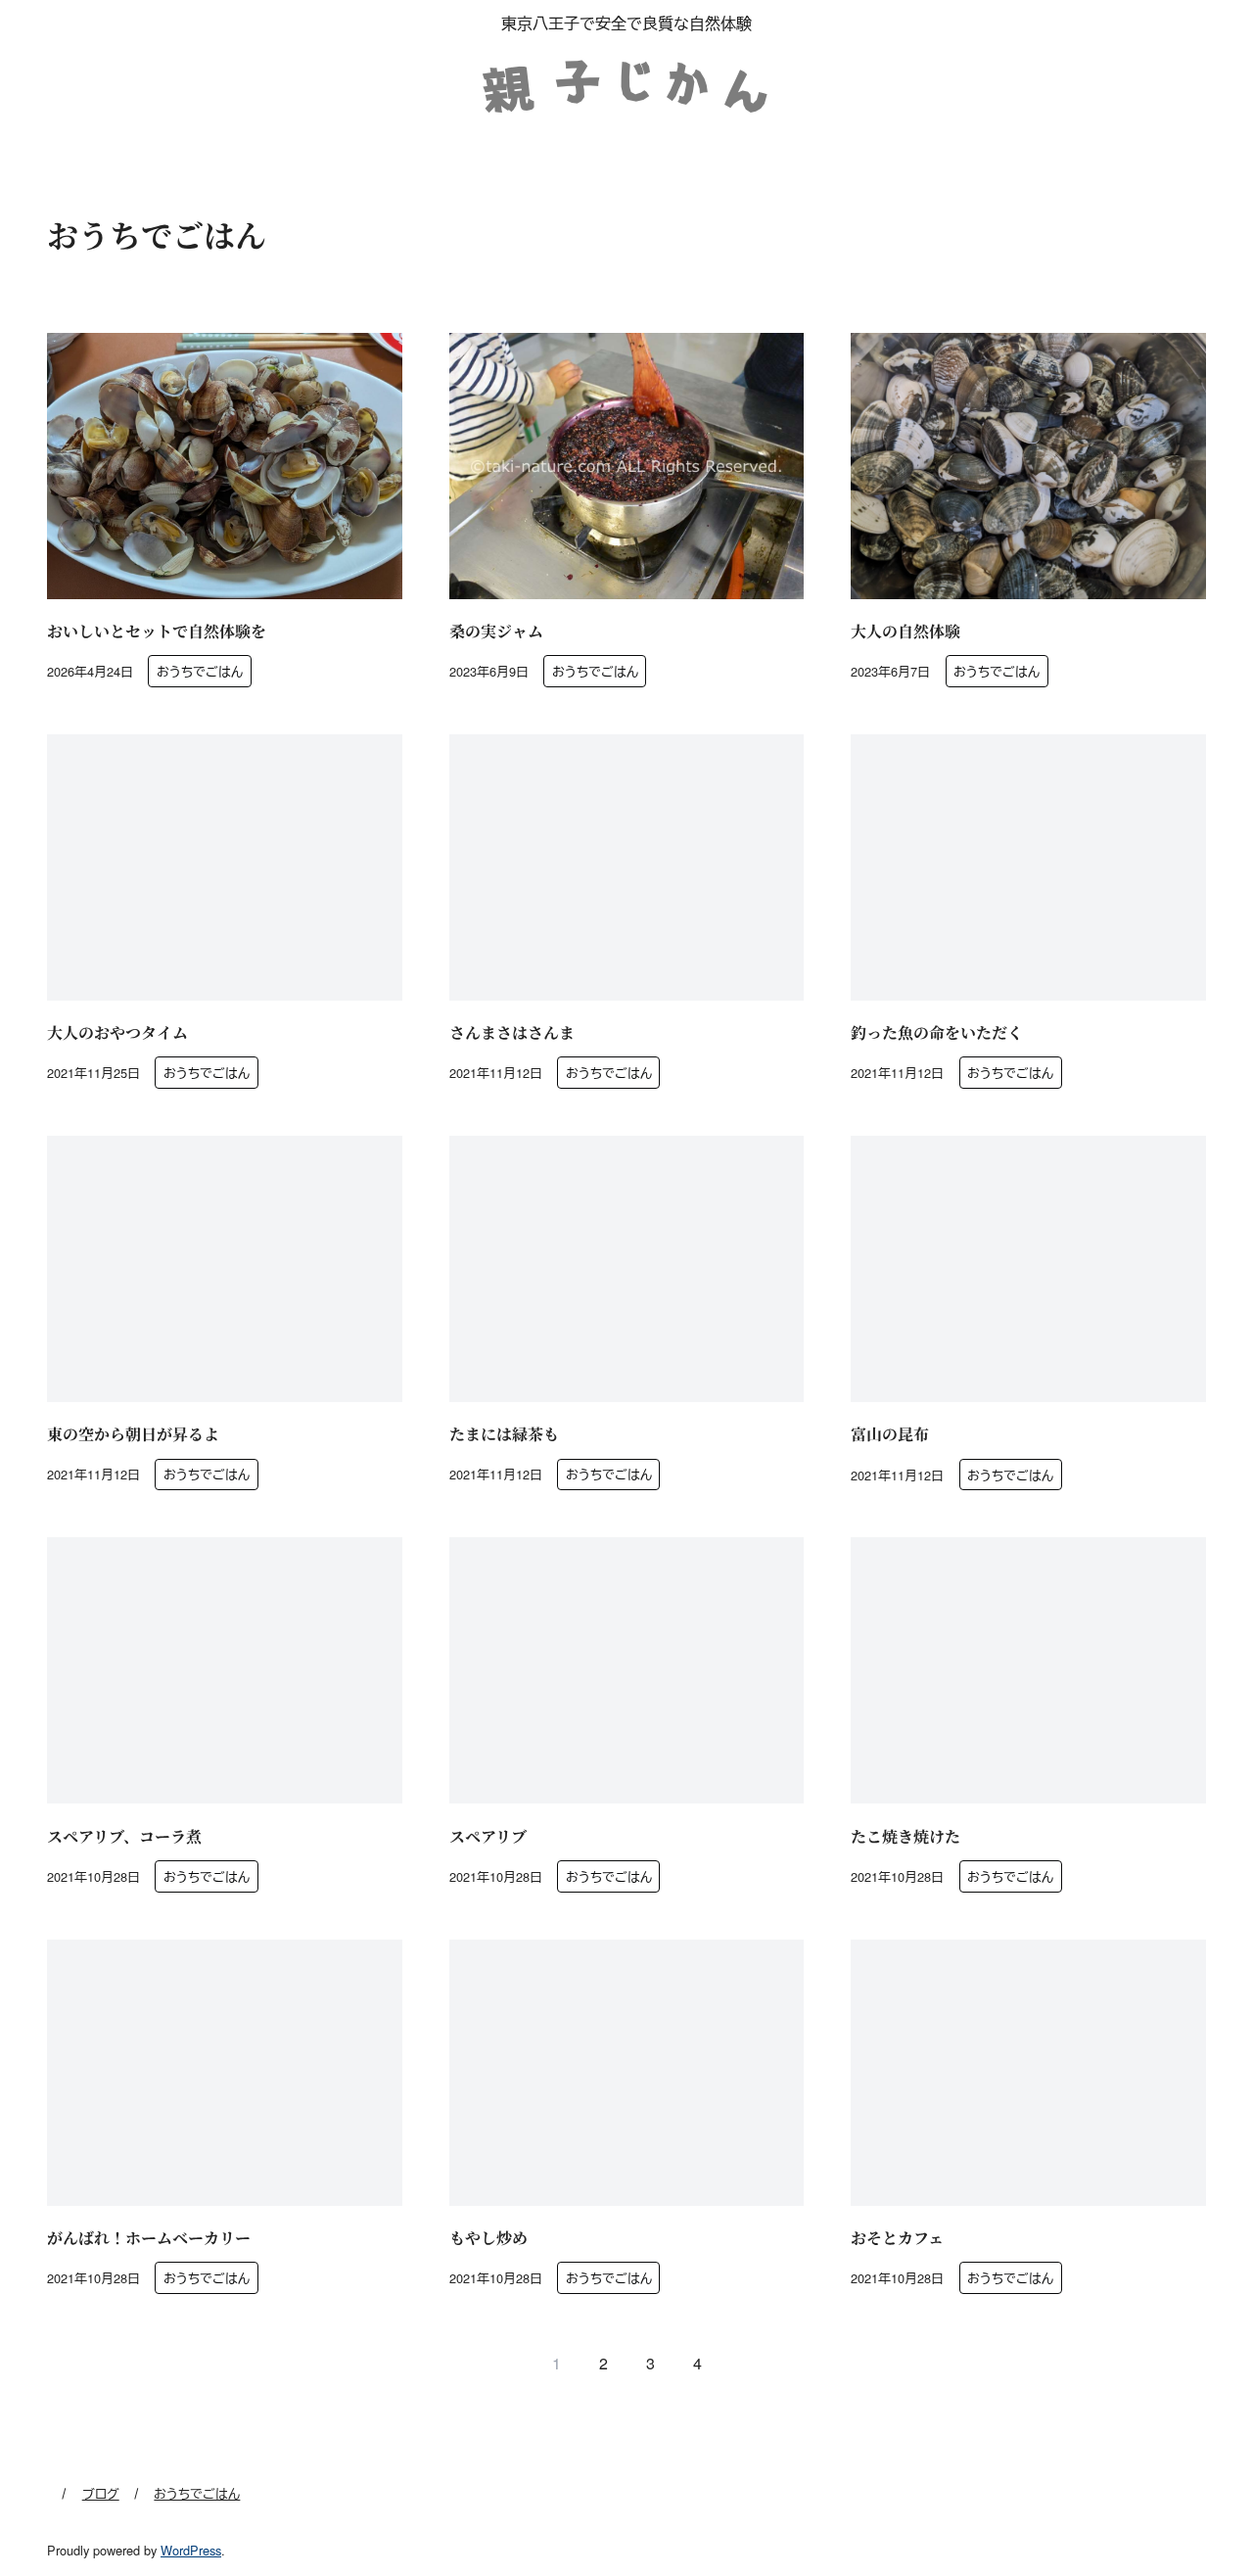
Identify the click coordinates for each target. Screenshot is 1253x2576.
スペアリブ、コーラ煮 (124, 1836)
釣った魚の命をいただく (937, 1032)
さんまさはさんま (512, 1032)
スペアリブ (488, 1836)
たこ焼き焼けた (905, 1836)
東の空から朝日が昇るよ (133, 1434)
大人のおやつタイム (117, 1032)
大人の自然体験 (905, 631)
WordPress (191, 2550)
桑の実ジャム (496, 631)
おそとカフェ (897, 2238)
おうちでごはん (200, 671)
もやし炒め (488, 2238)
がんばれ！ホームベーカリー (149, 2238)
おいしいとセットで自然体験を (157, 631)
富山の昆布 (890, 1434)
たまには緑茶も (504, 1434)
